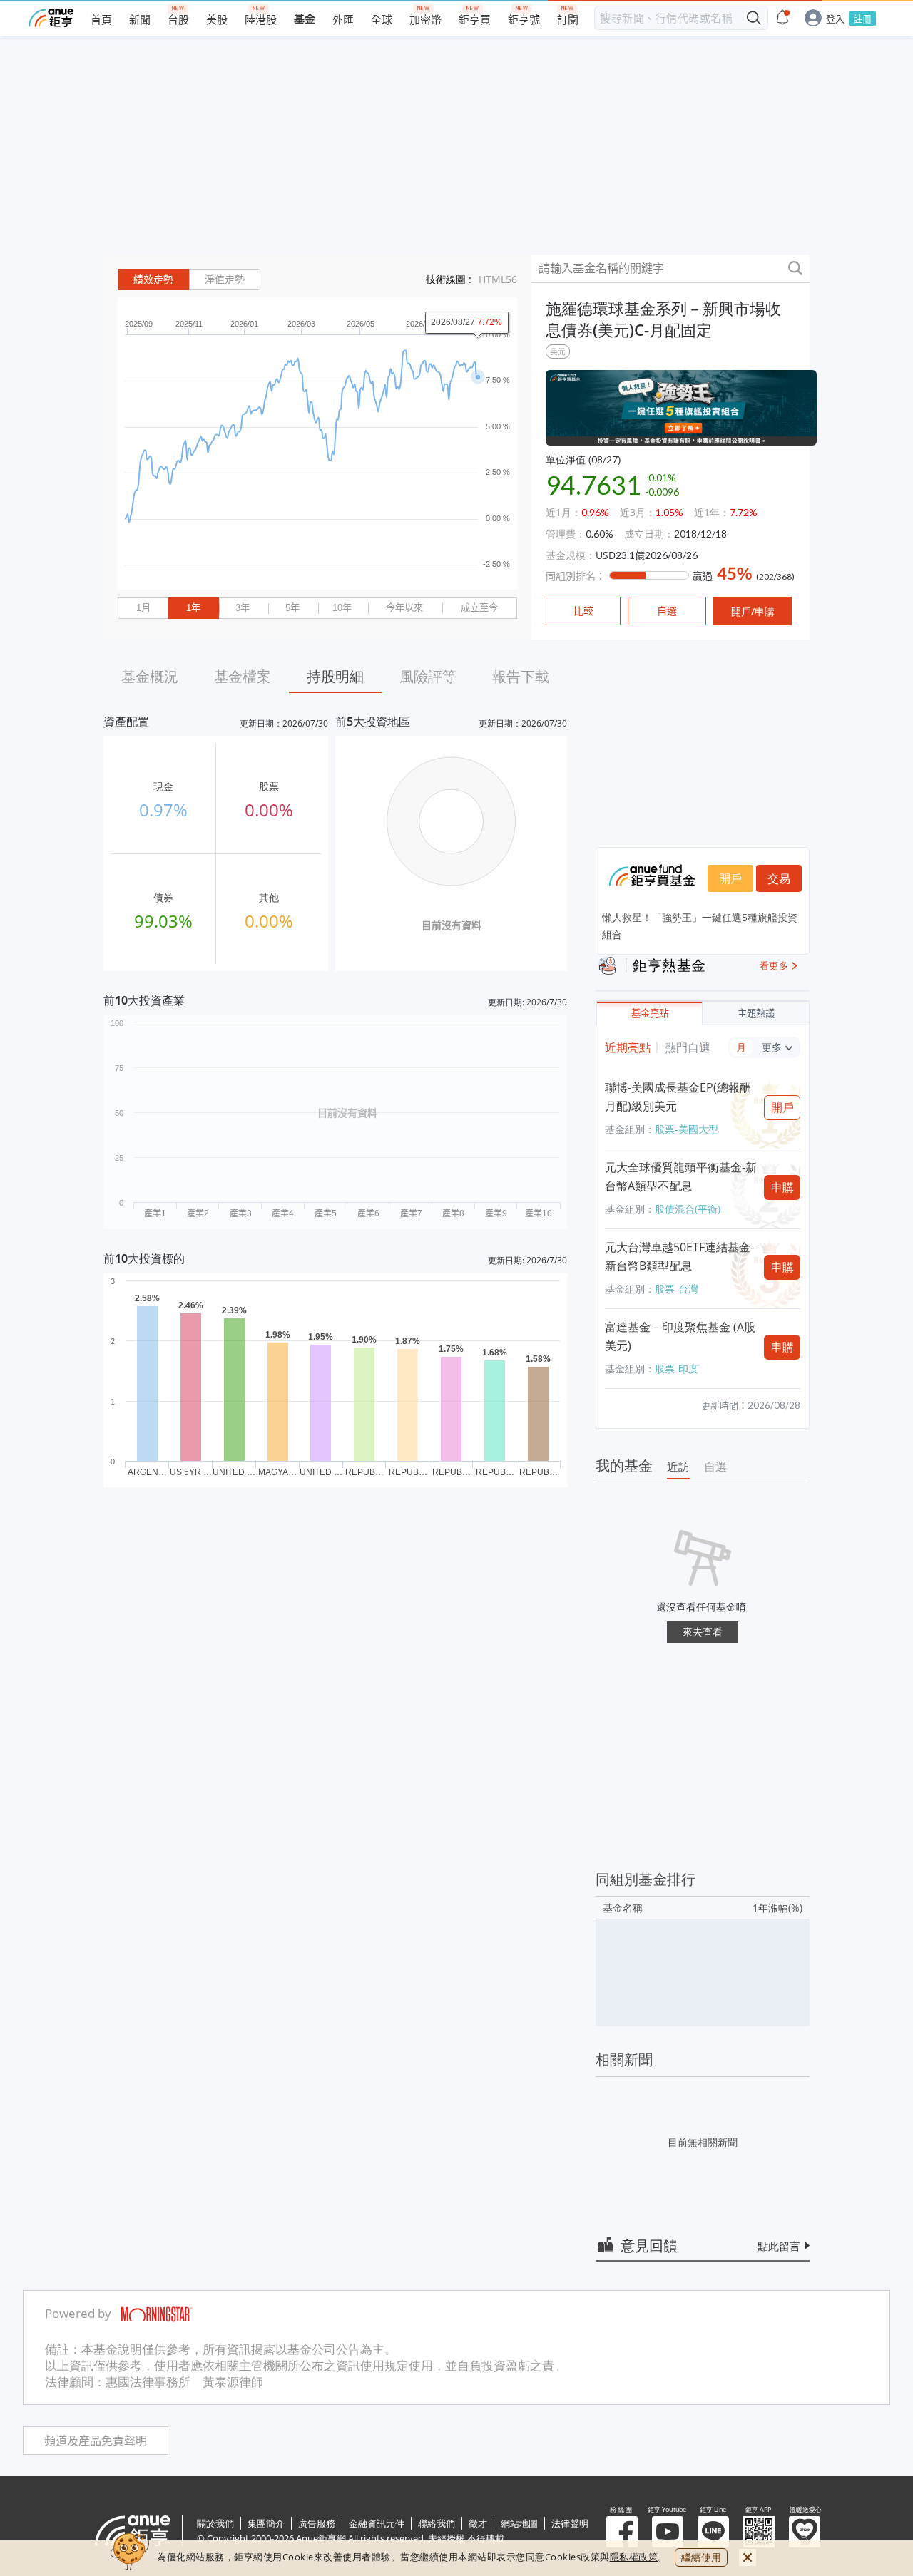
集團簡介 (266, 2523)
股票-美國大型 (687, 1129)
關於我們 (215, 2523)
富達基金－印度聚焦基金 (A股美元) (680, 1336)
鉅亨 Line (713, 2532)
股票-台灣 (677, 1289)
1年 (193, 608)
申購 (782, 1187)
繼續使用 (701, 2557)
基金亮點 (650, 1014)
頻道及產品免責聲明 (96, 2441)
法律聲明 (570, 2523)
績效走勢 (153, 279)
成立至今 (479, 608)
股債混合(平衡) (688, 1209)
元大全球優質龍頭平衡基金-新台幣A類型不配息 (681, 1176)
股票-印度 (677, 1369)
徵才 (478, 2523)
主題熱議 (756, 1014)
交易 (779, 878)
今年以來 (404, 608)
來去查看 (703, 1632)
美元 (558, 351)
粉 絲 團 (622, 2532)
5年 (292, 608)
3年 (243, 608)
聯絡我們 (437, 2523)
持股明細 (335, 676)
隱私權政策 (634, 2557)
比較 (583, 611)
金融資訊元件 (377, 2523)
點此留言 (779, 2246)
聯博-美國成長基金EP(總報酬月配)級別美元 (678, 1097)
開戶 (730, 878)
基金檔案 (243, 676)
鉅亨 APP (759, 2532)
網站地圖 (519, 2523)
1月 (143, 608)
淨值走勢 (225, 279)
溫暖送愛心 (805, 2532)
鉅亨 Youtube (668, 2532)
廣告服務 (317, 2523)
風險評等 (428, 676)
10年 (342, 608)
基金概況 (150, 676)
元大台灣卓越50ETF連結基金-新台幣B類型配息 (679, 1256)
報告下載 (521, 676)
